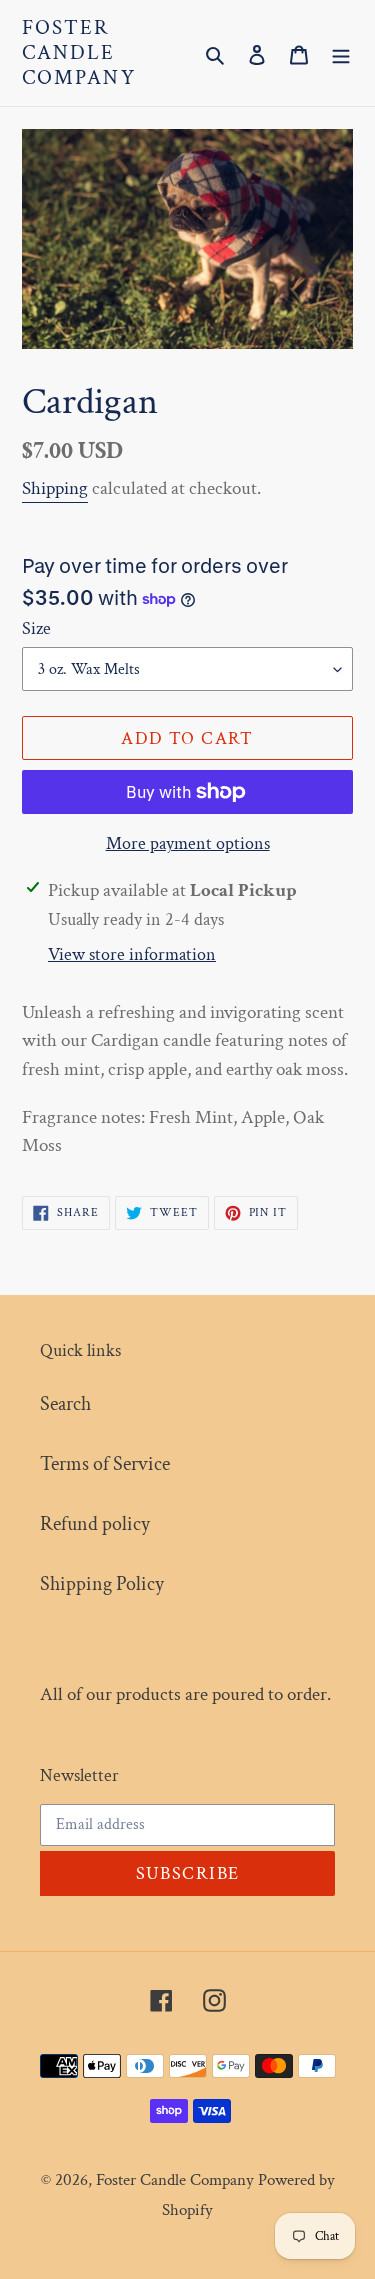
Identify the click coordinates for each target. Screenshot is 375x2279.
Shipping (55, 488)
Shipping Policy (102, 1584)
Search (65, 1404)
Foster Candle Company (79, 53)
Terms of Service (105, 1464)
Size (36, 628)
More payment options (188, 843)
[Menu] (341, 53)
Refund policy (95, 1524)
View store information (132, 954)
